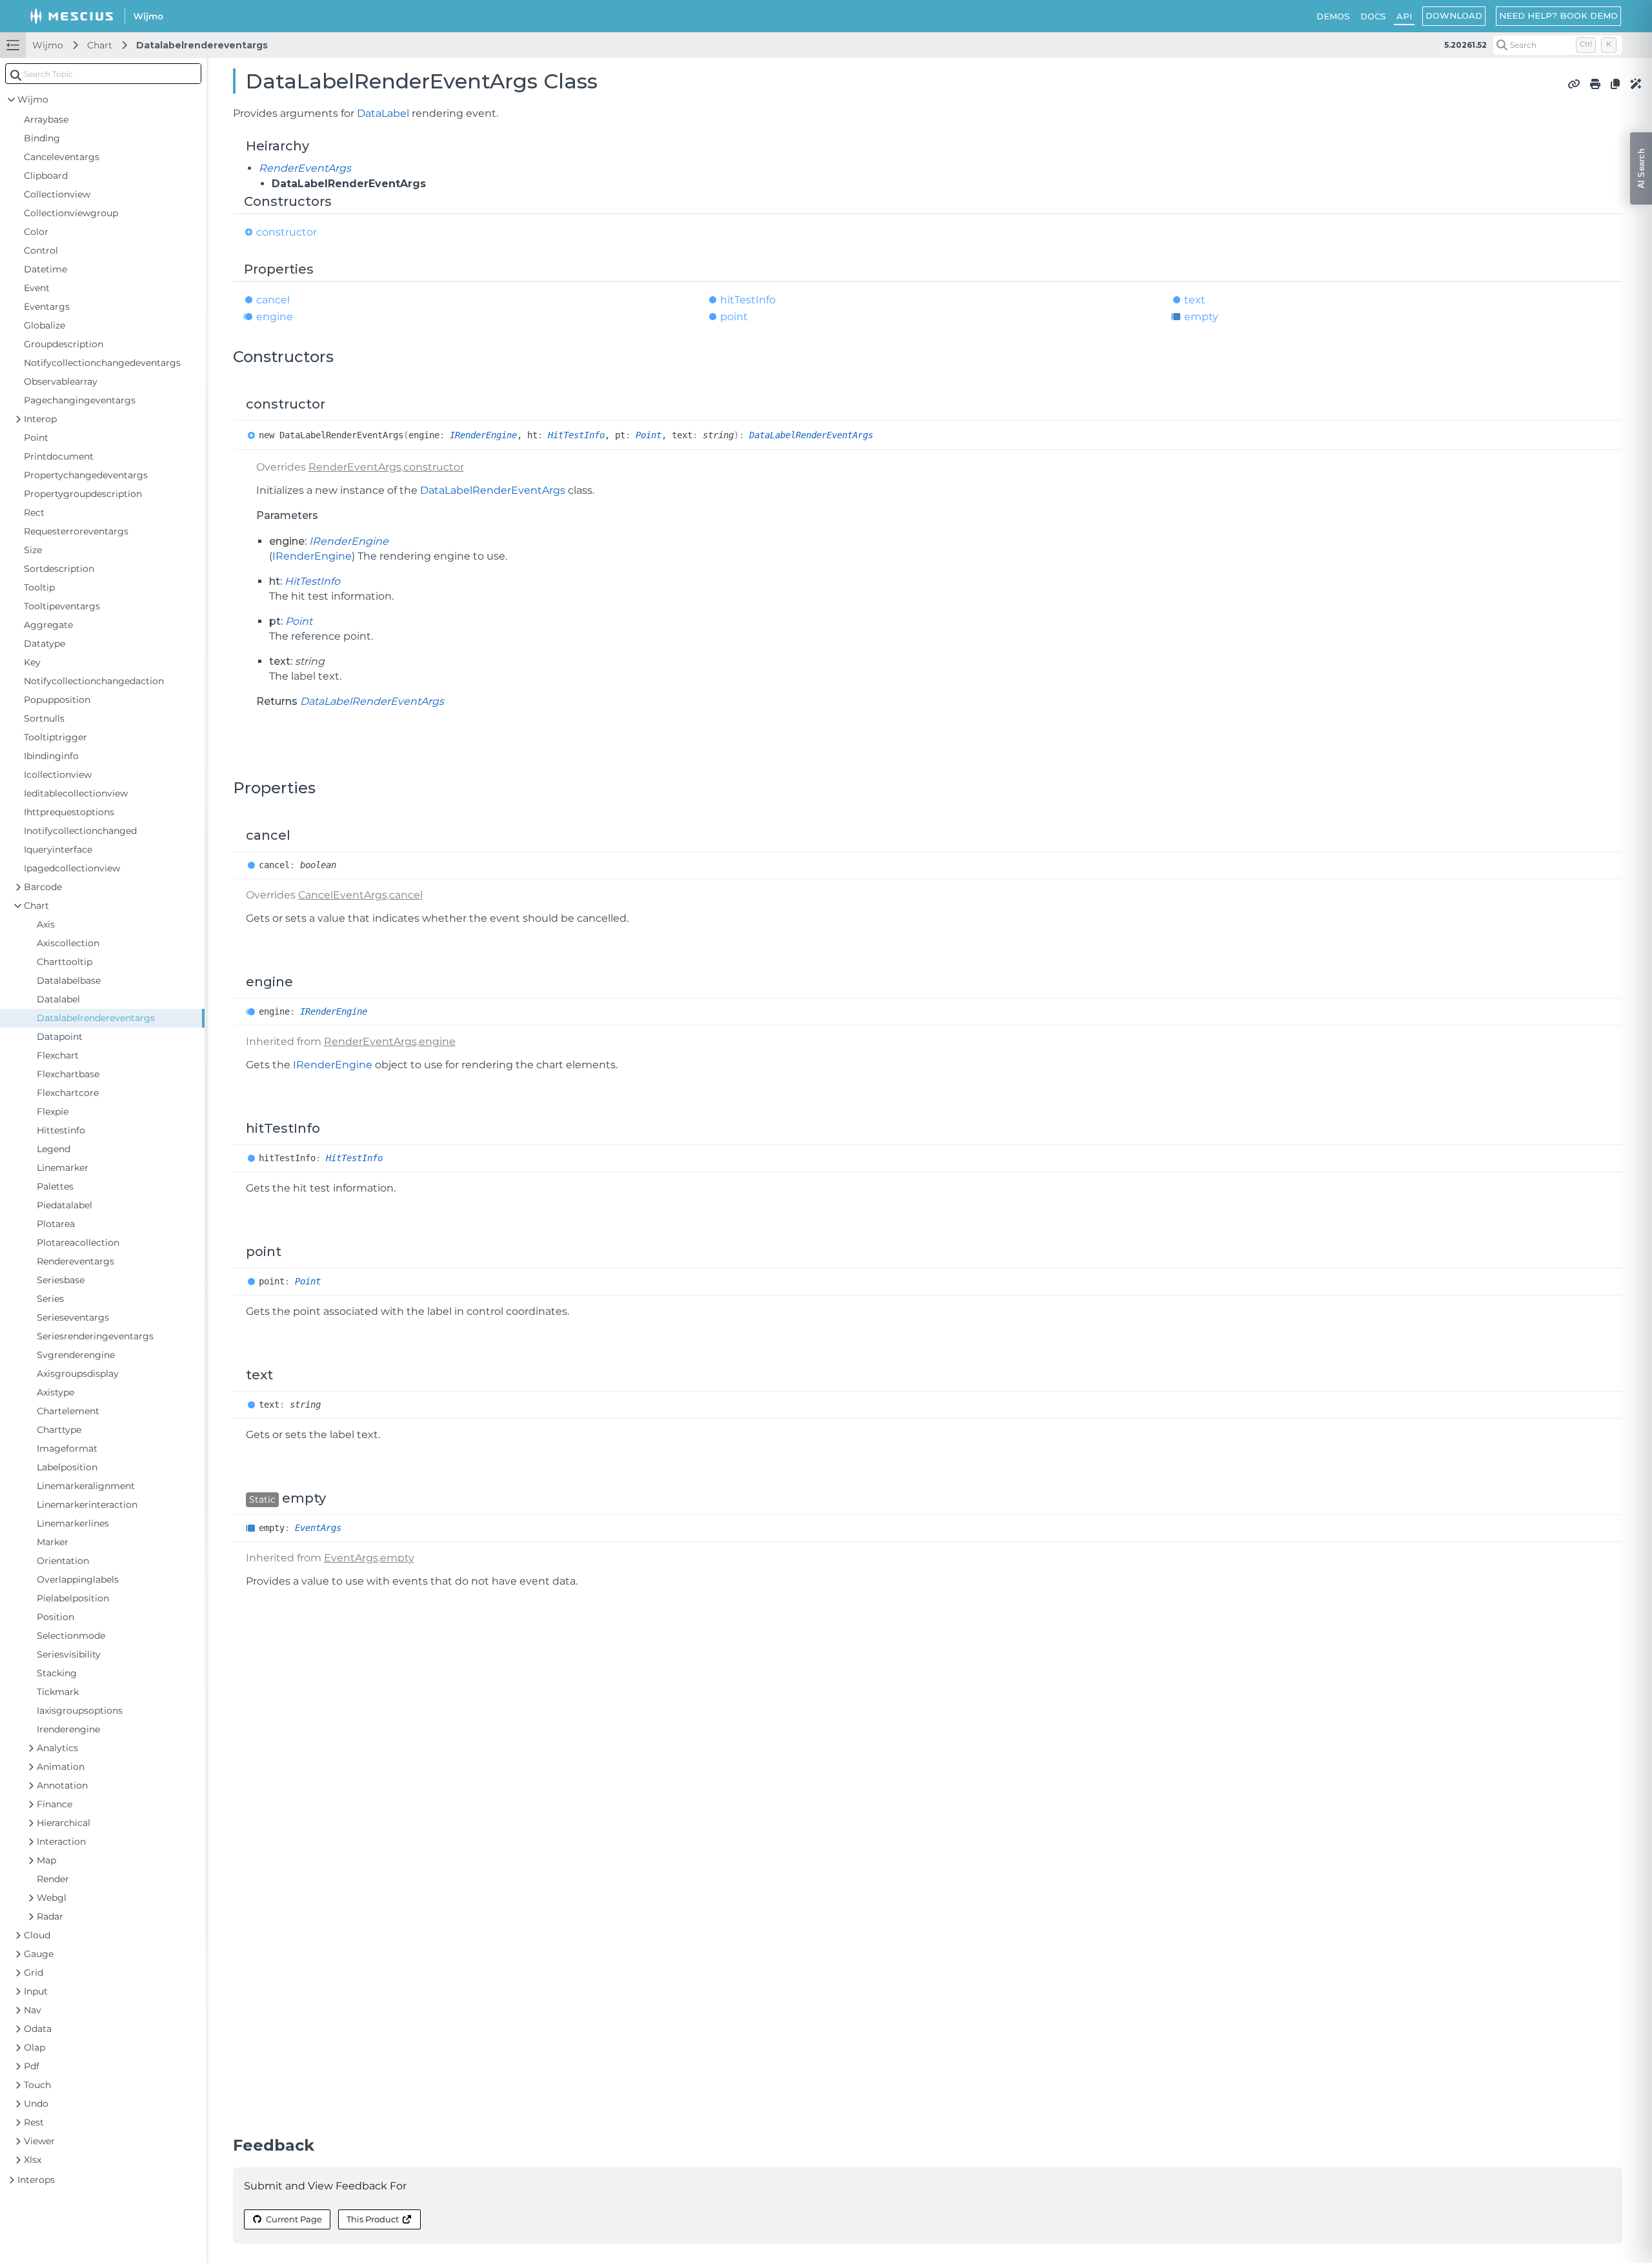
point (734, 317)
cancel (273, 300)
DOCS (1373, 16)
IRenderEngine (483, 435)
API (1404, 16)
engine (275, 317)
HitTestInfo (576, 435)
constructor (287, 232)
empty (1201, 317)
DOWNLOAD (1454, 15)
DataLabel (383, 113)
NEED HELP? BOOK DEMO (1558, 15)
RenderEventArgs (305, 168)
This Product (373, 2219)
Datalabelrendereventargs (202, 45)
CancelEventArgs (343, 895)
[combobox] (103, 74)
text (1195, 300)
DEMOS (1333, 16)
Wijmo (48, 45)
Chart (100, 45)
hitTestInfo (748, 300)
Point (649, 435)
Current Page (294, 2219)
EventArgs (318, 1528)
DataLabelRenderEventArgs (811, 435)
